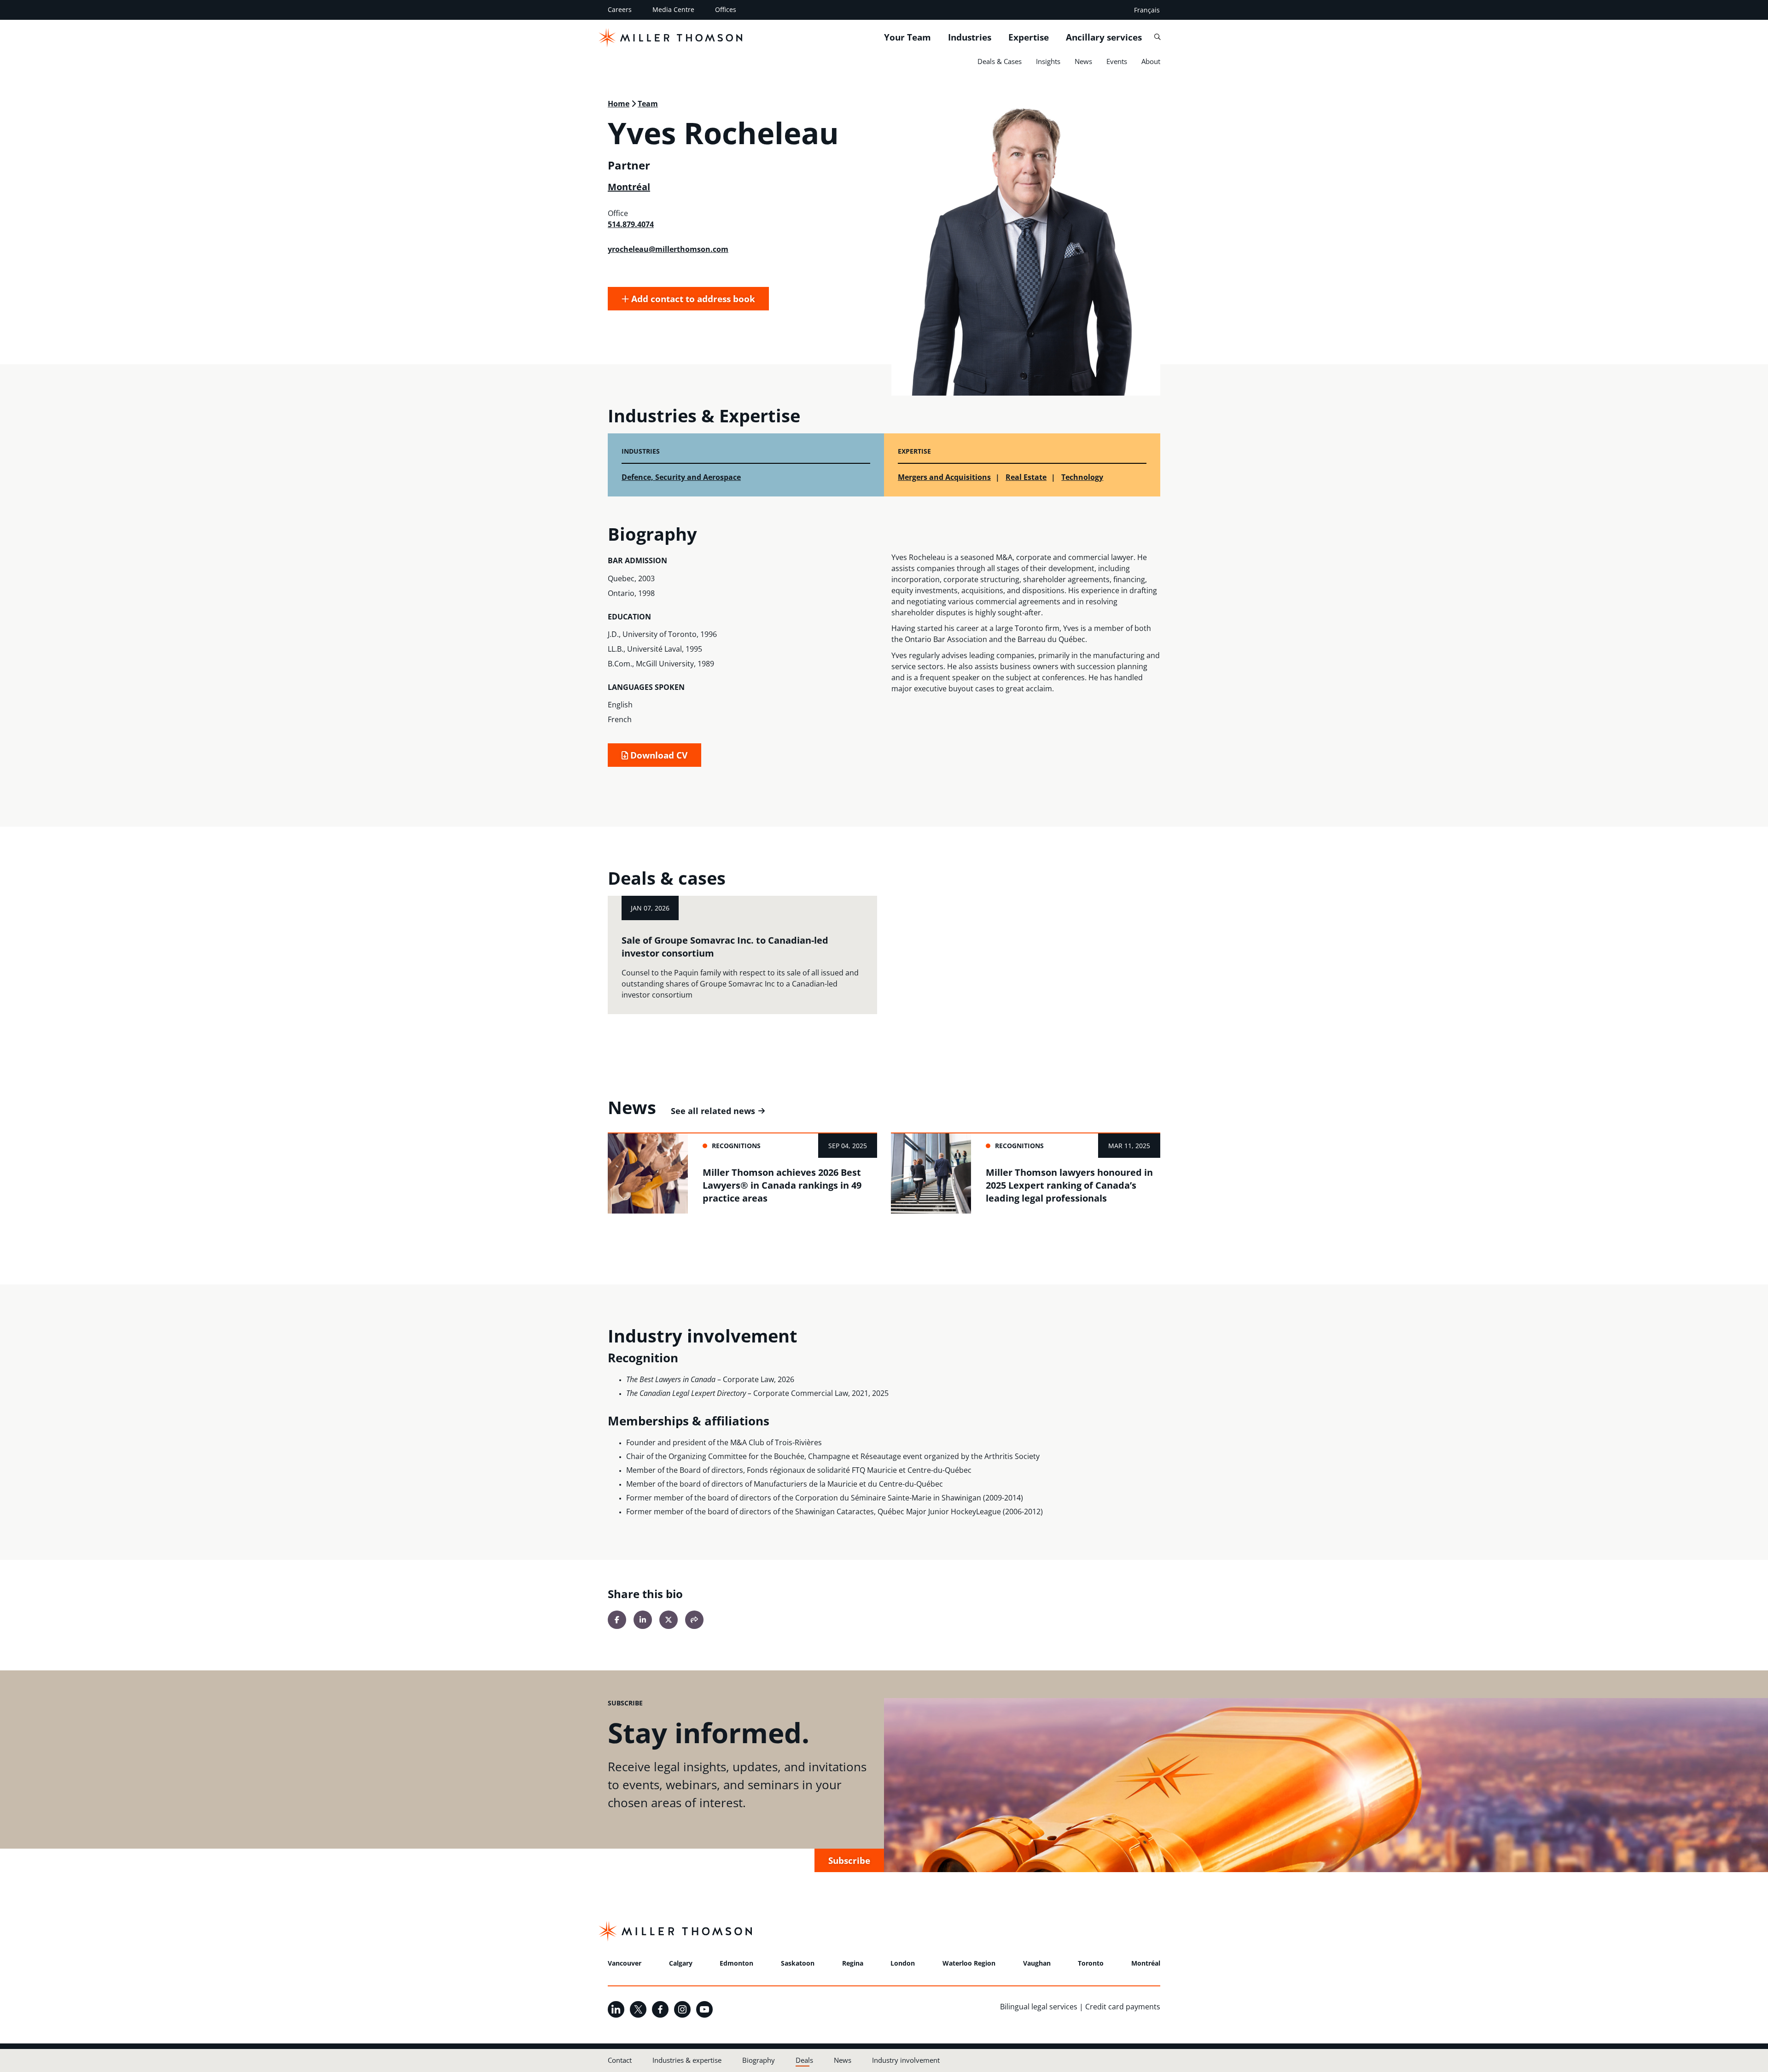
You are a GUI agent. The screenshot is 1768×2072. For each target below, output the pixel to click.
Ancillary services (1104, 37)
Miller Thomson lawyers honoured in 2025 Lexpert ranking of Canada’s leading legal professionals (1069, 1185)
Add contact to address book (692, 299)
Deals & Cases (1000, 61)
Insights (1048, 61)
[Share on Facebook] (617, 1620)
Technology (1082, 477)
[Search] (1157, 37)
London (903, 1963)
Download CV (658, 755)
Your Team (907, 37)
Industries (970, 37)
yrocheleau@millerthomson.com (668, 249)
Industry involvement (906, 2060)
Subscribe (849, 1860)
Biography (759, 2060)
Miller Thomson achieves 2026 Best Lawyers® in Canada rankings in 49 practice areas (782, 1185)
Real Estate (1026, 477)
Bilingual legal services (1039, 2007)
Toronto (1091, 1963)
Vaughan (1037, 1963)
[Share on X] (669, 1620)
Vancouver (625, 1963)
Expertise (1029, 37)
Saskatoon (798, 1963)
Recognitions (736, 1146)
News (1083, 61)
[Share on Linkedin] (643, 1620)
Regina (853, 1963)
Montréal (629, 187)
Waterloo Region (969, 1963)
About (1151, 61)
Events (1117, 61)
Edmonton (736, 1963)
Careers (620, 9)
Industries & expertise (687, 2060)
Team (648, 104)
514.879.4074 (631, 224)
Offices (726, 9)
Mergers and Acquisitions (944, 477)
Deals (804, 2060)
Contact (620, 2060)
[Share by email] (694, 1620)
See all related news (713, 1111)
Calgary (681, 1963)
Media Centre (673, 9)
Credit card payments (1123, 2007)
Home (619, 104)
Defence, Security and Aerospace (681, 477)
